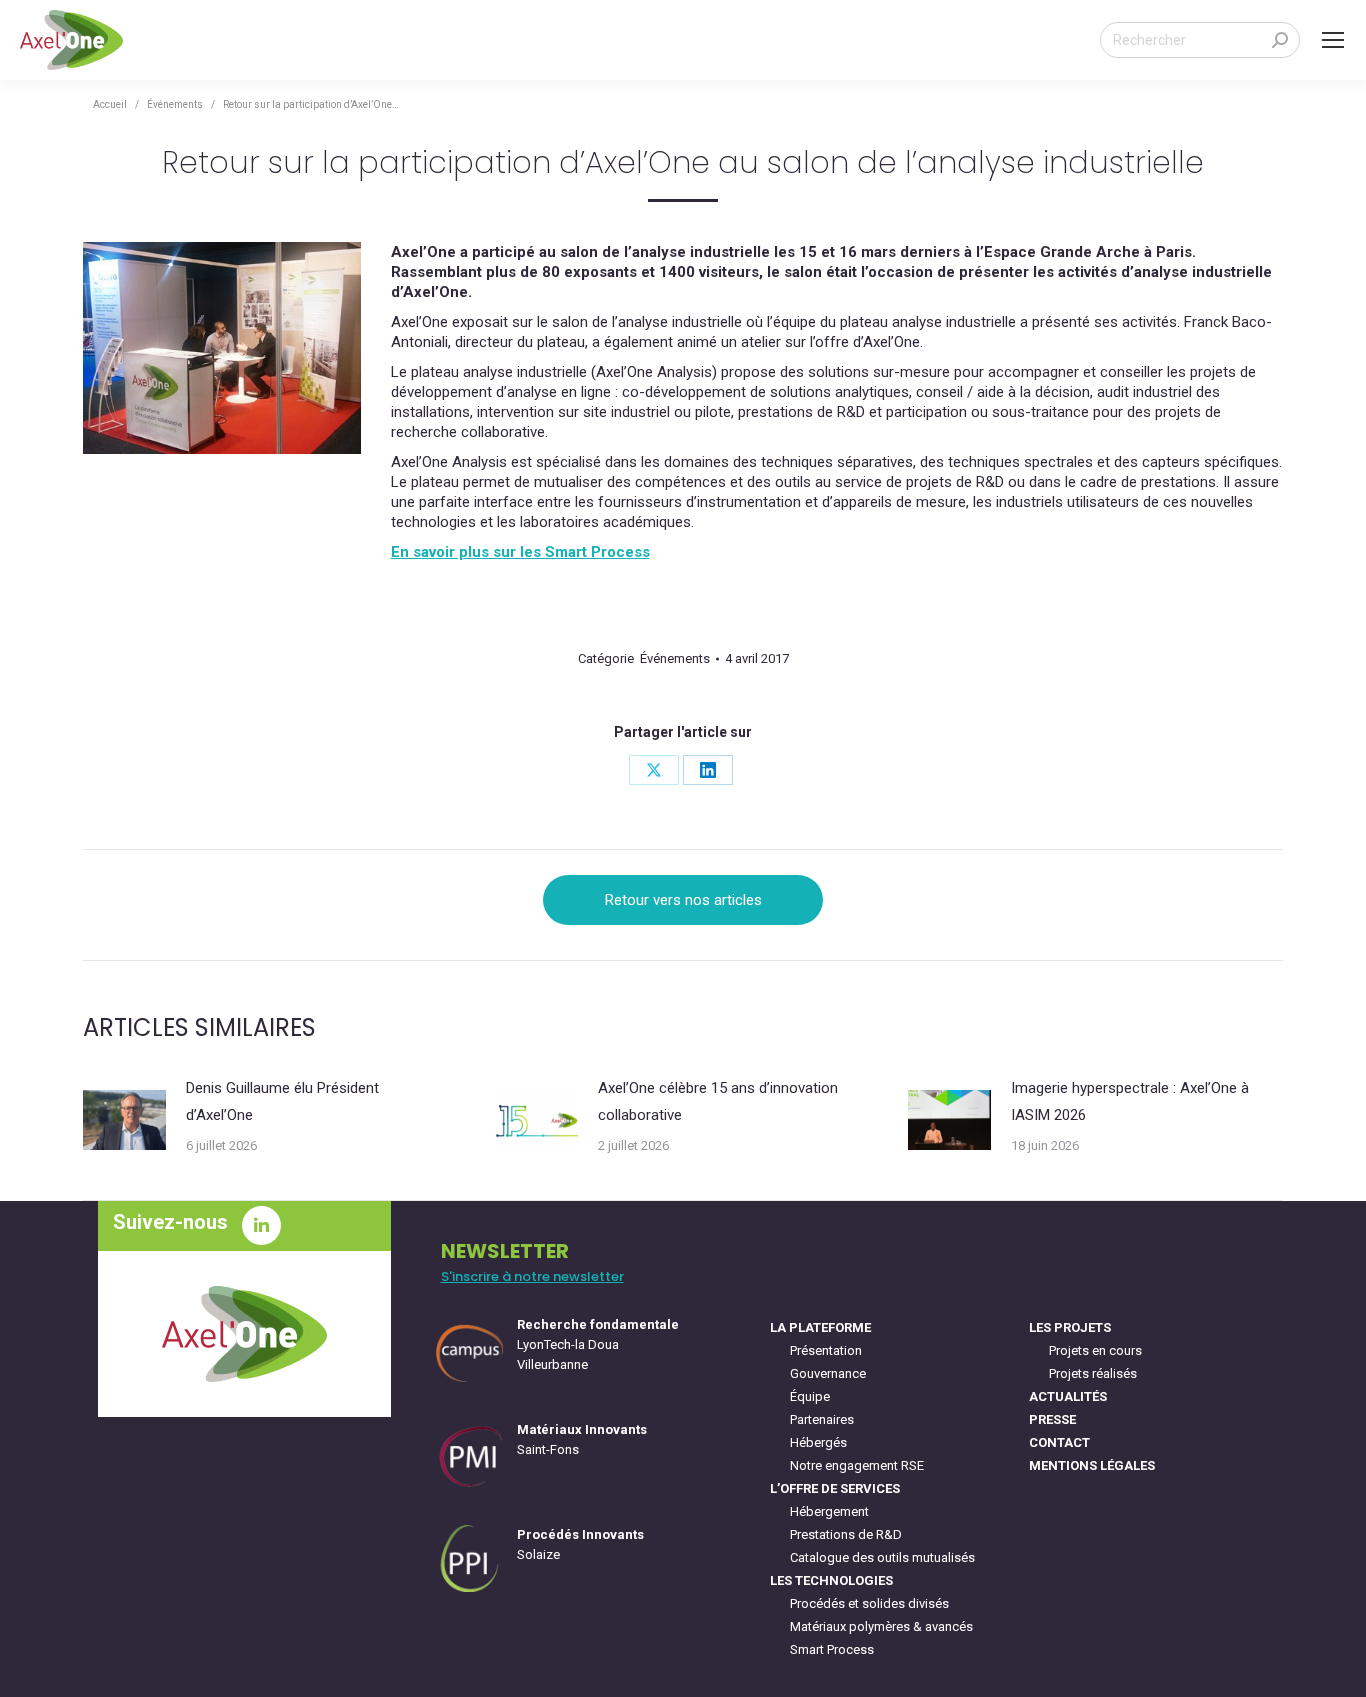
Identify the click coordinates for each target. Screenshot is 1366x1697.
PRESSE (1052, 1419)
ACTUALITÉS (1068, 1396)
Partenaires (822, 1419)
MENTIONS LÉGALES (1092, 1465)
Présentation (826, 1350)
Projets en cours (1095, 1350)
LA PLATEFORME (820, 1327)
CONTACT (1059, 1442)
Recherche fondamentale (598, 1324)
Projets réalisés (1093, 1373)
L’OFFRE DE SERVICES (835, 1488)
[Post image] (124, 1120)
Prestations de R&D (846, 1534)
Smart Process (832, 1649)
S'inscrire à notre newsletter (532, 1276)
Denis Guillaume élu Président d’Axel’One (282, 1101)
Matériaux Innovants (582, 1429)
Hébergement (829, 1511)
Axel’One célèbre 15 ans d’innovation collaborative (718, 1101)
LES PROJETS (1070, 1327)
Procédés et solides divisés (869, 1603)
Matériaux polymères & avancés (881, 1626)
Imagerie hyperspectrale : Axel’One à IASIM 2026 (1130, 1101)
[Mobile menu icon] (1333, 40)
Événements (675, 658)
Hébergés (818, 1442)
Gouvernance (828, 1373)
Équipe (810, 1396)
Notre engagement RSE (857, 1465)
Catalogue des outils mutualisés (882, 1557)
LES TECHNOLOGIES (831, 1580)
